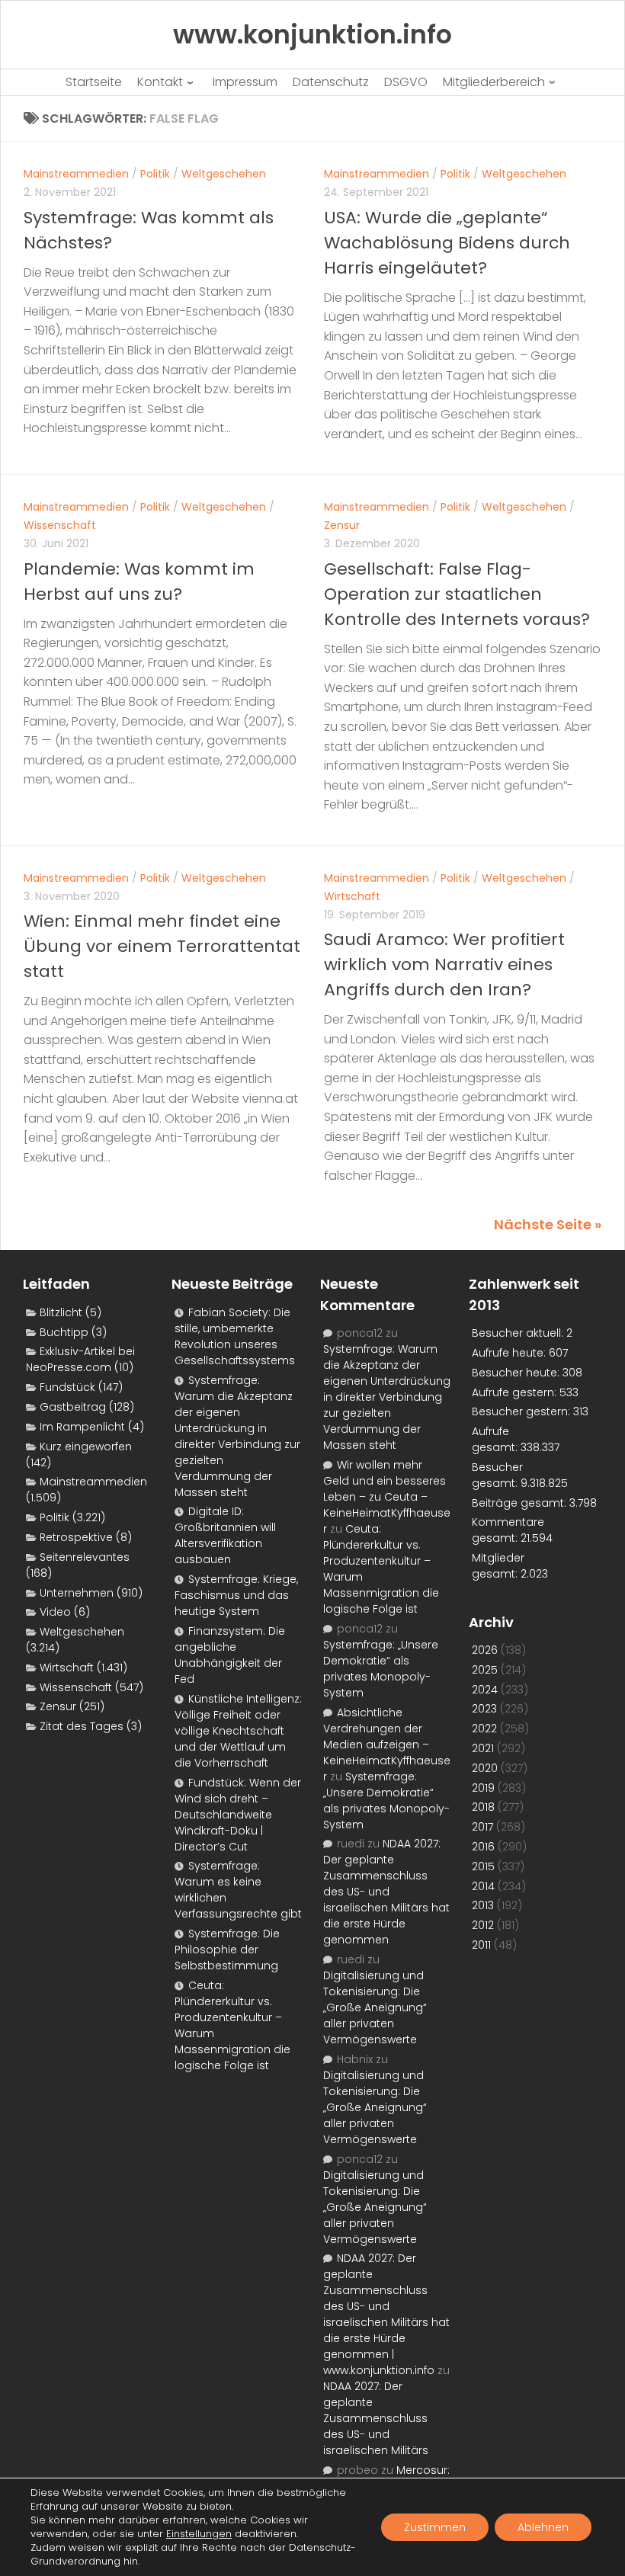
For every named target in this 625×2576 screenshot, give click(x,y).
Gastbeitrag (73, 1407)
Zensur (342, 525)
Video (55, 1612)
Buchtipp (64, 1332)
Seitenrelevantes (85, 1557)
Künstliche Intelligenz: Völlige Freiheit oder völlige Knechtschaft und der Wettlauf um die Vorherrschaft (238, 1731)
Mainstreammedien (76, 174)
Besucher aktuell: (519, 1333)
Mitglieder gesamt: (498, 1566)
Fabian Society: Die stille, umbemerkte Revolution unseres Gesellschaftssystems (235, 1336)
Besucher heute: (517, 1373)
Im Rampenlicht (82, 1427)
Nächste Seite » (548, 1224)
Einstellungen (199, 2534)
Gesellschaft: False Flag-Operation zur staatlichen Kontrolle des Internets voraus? (457, 594)
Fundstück (67, 1387)
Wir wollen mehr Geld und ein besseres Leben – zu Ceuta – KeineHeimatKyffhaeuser (387, 1497)
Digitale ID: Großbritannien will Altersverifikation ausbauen (225, 1535)
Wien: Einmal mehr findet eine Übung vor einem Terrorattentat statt (162, 946)
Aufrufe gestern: (516, 1392)
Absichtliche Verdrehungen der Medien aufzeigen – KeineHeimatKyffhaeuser (387, 1745)
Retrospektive (76, 1537)
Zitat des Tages (82, 1726)
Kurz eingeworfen (86, 1447)
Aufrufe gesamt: (496, 1439)
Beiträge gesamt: (521, 1503)
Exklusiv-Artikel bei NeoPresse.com (80, 1359)
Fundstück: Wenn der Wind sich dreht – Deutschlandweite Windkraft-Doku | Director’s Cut (238, 1815)
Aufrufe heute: (510, 1353)
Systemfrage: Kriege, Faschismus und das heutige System (236, 1595)
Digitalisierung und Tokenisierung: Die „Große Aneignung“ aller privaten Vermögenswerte (375, 2007)
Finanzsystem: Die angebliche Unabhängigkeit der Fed (230, 1655)
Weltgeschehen (224, 174)
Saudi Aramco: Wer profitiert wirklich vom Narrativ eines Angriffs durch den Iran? (444, 964)
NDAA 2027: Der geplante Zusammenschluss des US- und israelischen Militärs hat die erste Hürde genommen (386, 1892)
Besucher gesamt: (497, 1475)
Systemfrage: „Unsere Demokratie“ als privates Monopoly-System (381, 1669)
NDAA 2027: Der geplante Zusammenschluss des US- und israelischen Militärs (376, 2418)
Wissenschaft (60, 525)
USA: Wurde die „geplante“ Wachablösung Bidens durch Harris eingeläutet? (447, 243)
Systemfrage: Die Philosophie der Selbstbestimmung (227, 1950)
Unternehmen (77, 1593)
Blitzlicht (61, 1312)
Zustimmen (435, 2527)
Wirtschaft (352, 896)
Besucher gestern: (522, 1411)
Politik (155, 174)
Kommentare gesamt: (508, 1530)
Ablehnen (543, 2527)
